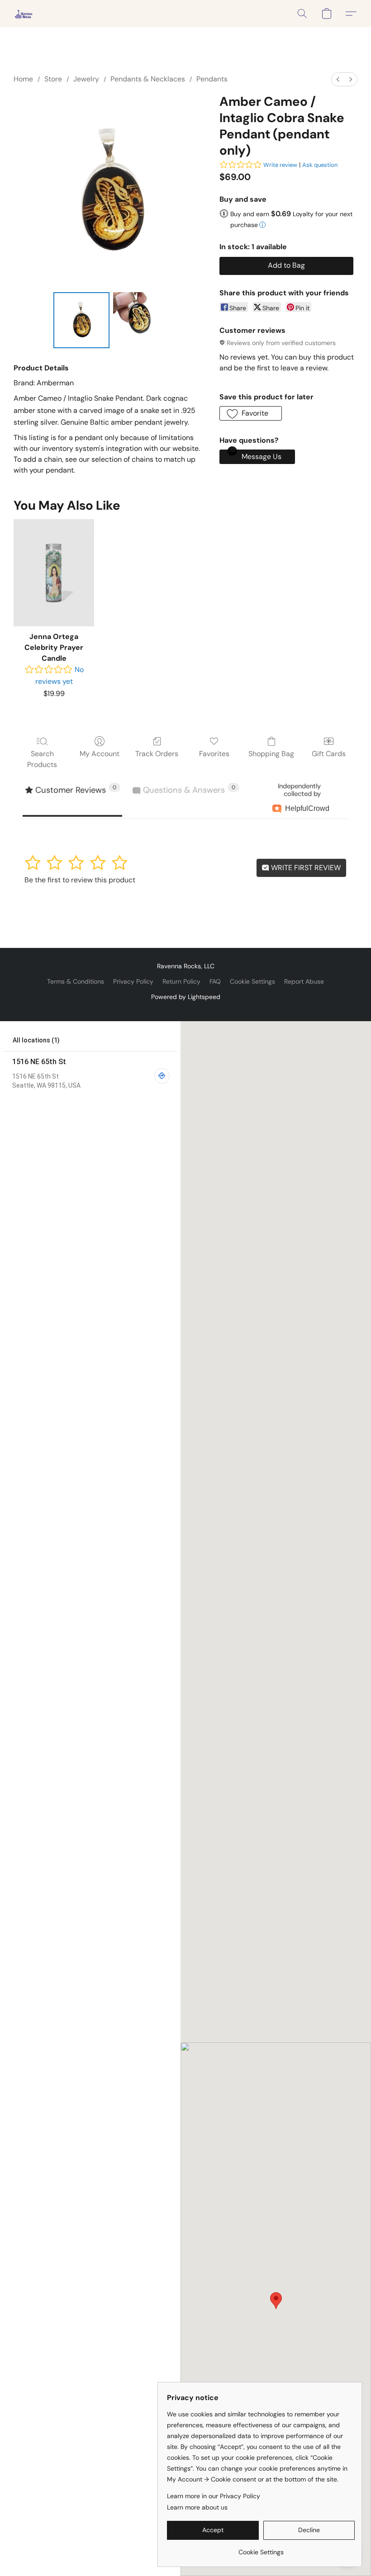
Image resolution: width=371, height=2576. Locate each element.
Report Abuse (304, 981)
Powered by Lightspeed (186, 997)
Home (23, 79)
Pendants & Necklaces (148, 79)
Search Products (42, 759)
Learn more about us (197, 2507)
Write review (280, 165)
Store (53, 79)
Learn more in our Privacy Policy (214, 2496)
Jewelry (86, 79)
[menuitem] (338, 79)
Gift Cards (329, 754)
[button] (24, 14)
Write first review (305, 868)
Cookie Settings (252, 981)
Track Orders (157, 754)
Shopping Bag (271, 754)
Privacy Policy (133, 981)
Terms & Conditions (76, 981)
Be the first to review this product (80, 880)
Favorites (214, 754)
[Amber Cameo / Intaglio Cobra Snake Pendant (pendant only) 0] (81, 320)
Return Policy (181, 981)
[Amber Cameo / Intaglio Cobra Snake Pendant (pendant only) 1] (141, 320)
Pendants (212, 79)
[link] (261, 2549)
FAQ (215, 981)
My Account (100, 754)
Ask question (320, 165)
